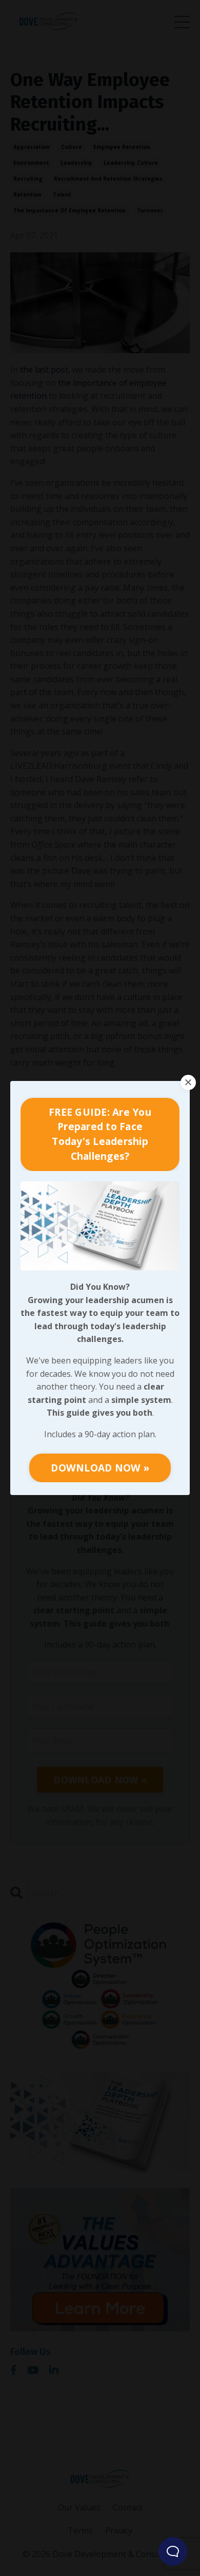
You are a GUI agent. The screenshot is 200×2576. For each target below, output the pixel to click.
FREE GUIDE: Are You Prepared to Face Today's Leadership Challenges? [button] (100, 1134)
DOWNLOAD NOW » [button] (100, 1468)
